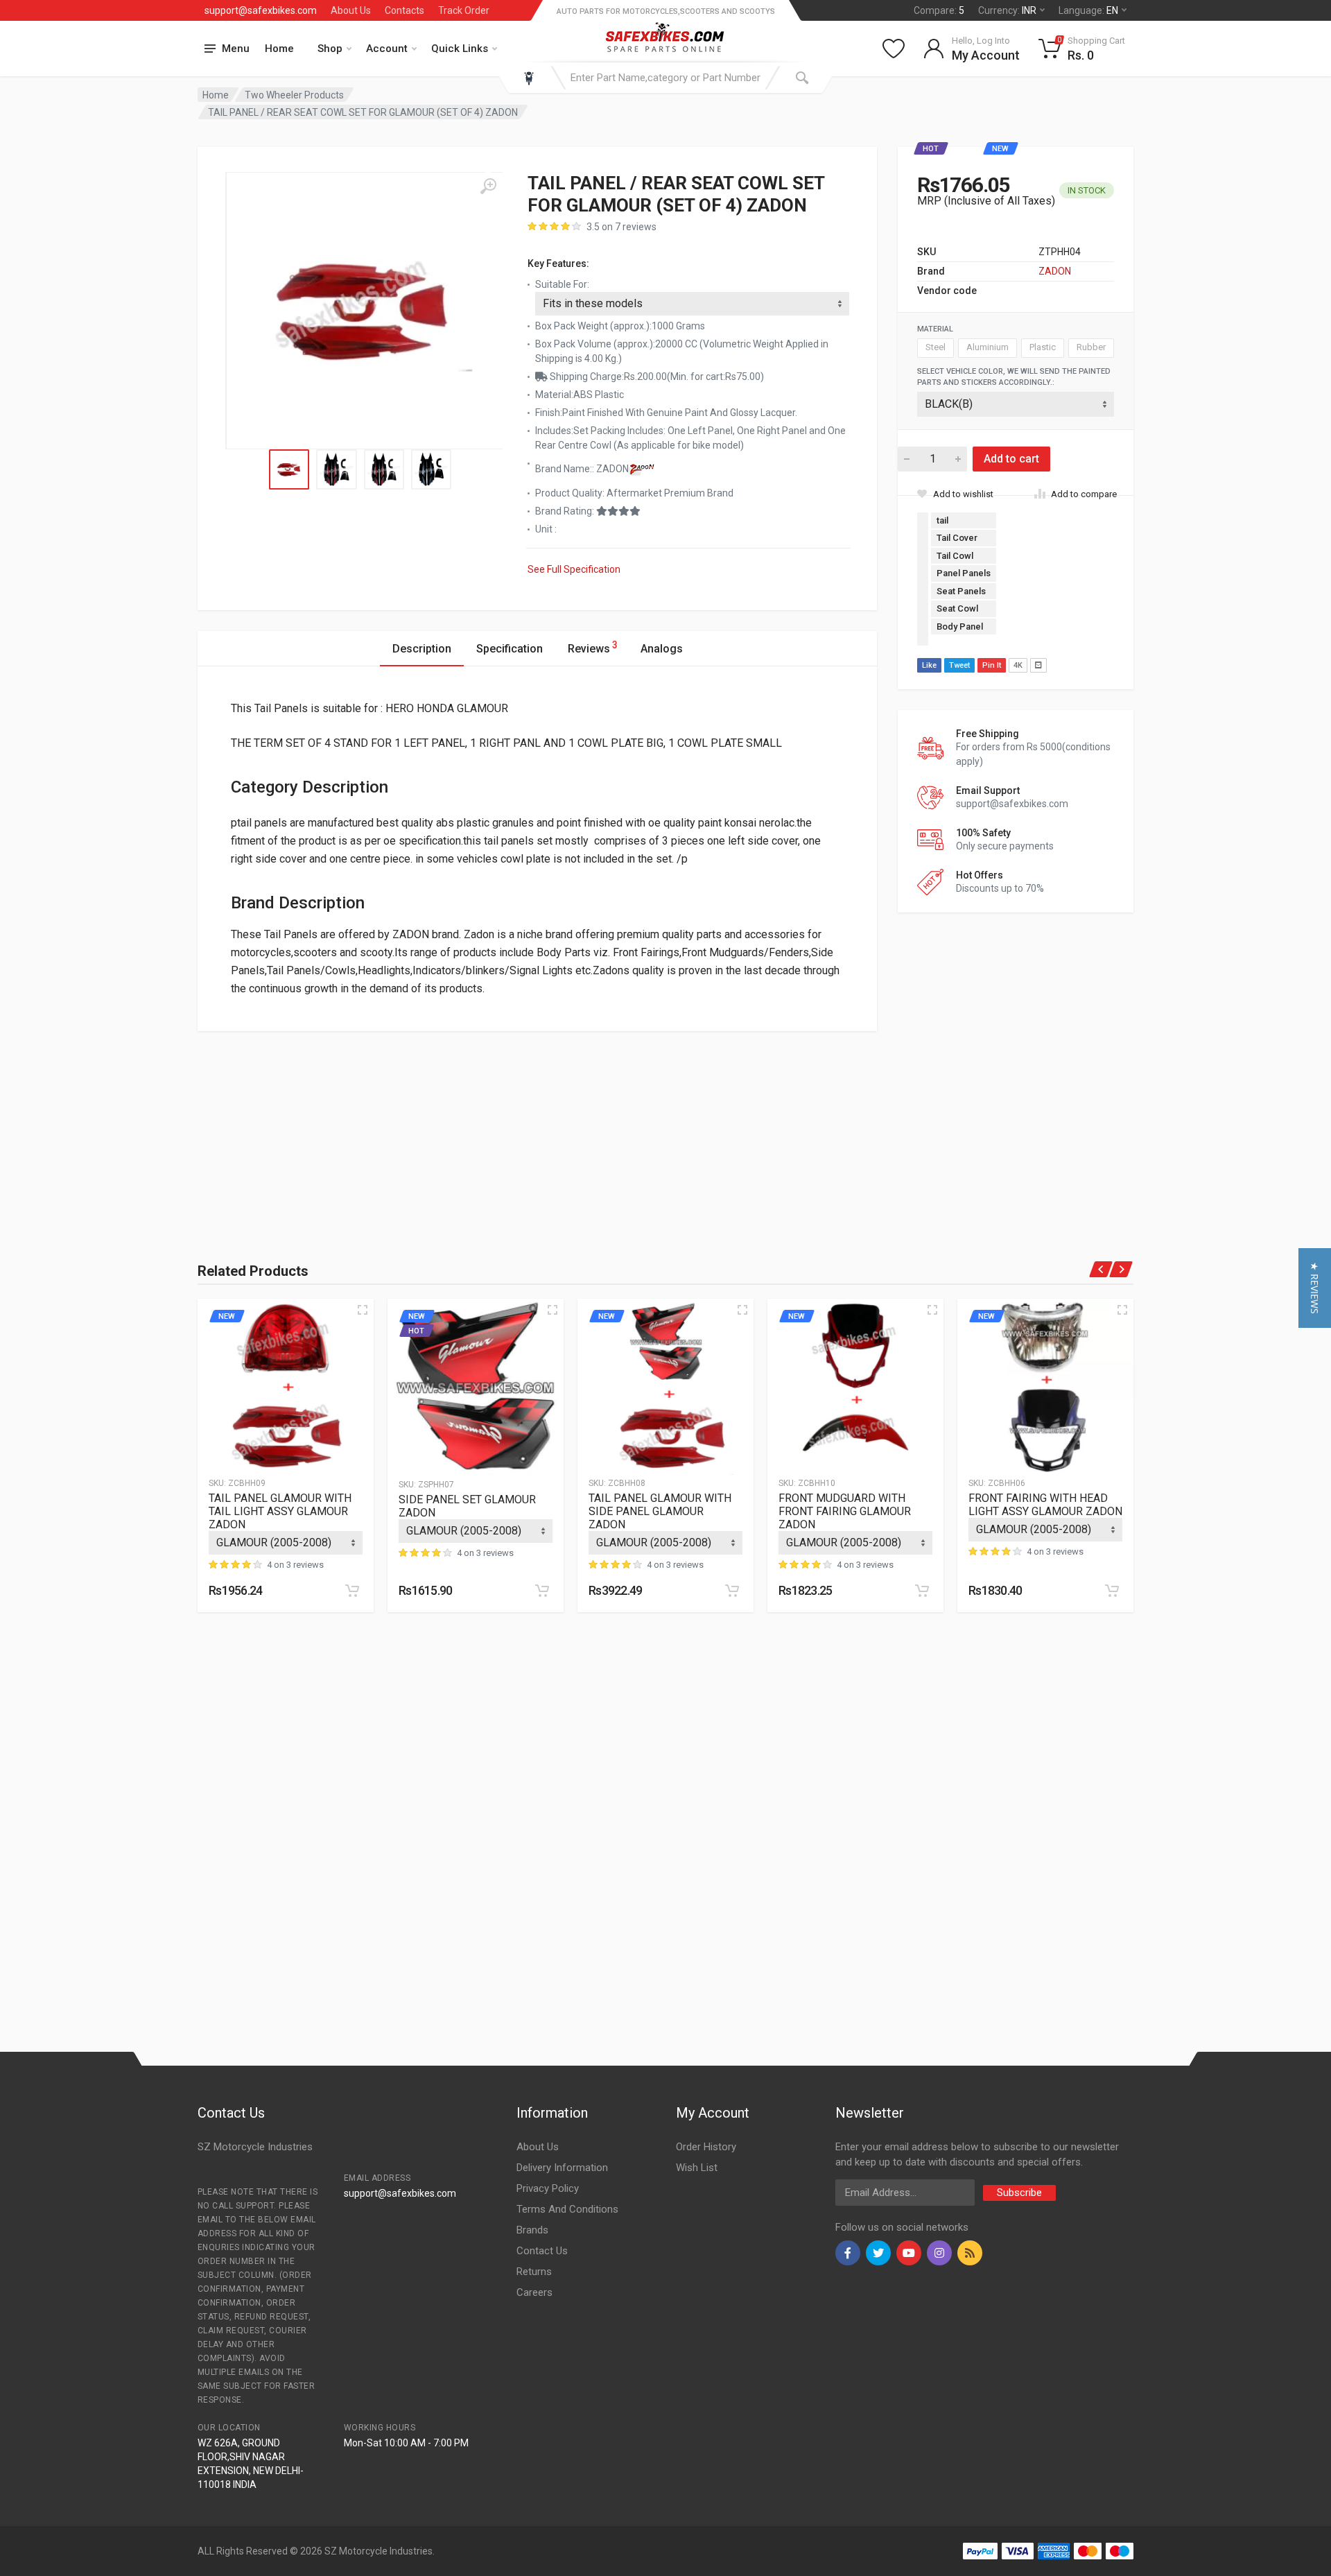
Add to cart (1011, 459)
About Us (351, 10)
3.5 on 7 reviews (621, 227)
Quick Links (460, 49)
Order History (706, 2147)
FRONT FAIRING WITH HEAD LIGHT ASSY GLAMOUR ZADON (1045, 1505)
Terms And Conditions (567, 2209)
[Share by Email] (1038, 665)
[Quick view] (363, 1310)
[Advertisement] (350, 1128)
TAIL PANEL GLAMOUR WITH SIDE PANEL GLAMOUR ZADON (660, 1511)
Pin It (992, 665)
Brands (532, 2230)
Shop (330, 49)
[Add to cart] (352, 1591)
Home (279, 49)
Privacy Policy (548, 2188)
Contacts (404, 10)
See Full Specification (574, 569)
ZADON (1055, 271)
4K (1018, 665)
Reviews (593, 647)
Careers (534, 2292)
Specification (510, 649)
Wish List (697, 2168)
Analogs (662, 649)
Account (387, 49)
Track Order (464, 10)
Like (929, 665)
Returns (534, 2272)
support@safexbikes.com (261, 10)
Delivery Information (562, 2168)
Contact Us (542, 2251)
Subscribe (1019, 2193)
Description (422, 649)
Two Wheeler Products (294, 95)
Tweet (959, 665)
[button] (1315, 1288)
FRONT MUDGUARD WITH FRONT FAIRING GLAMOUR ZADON (845, 1511)
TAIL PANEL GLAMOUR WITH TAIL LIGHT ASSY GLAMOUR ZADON (280, 1511)
